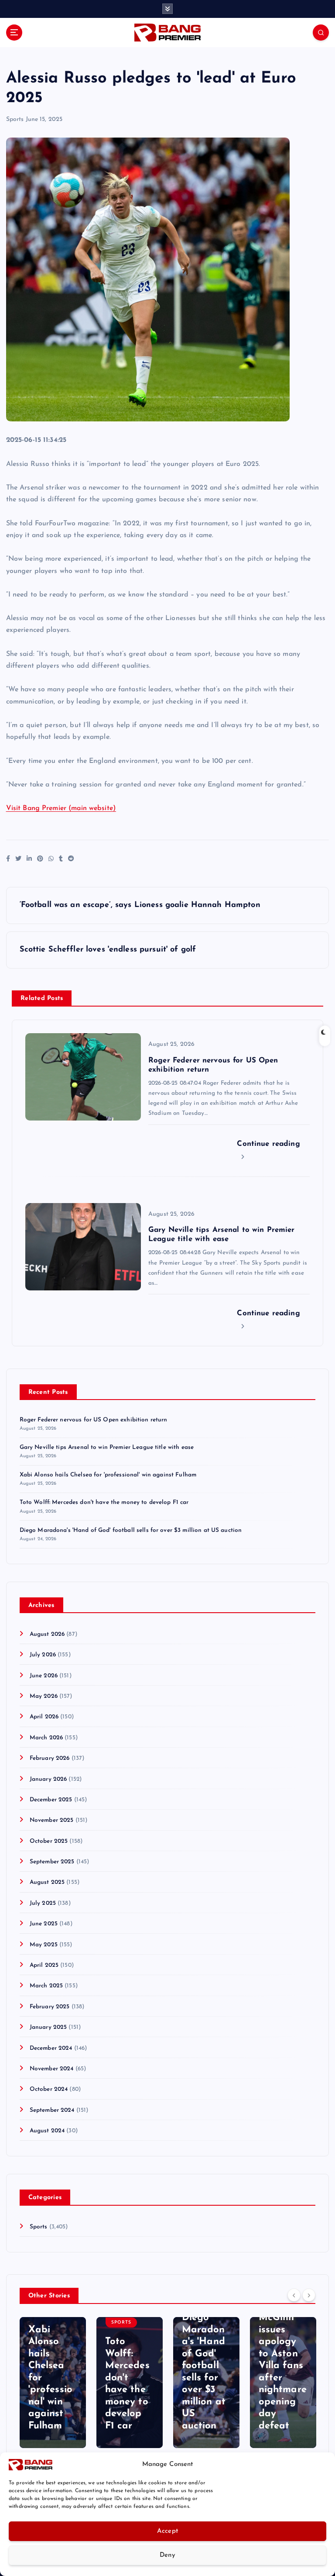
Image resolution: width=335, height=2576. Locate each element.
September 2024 (52, 2110)
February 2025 (50, 2007)
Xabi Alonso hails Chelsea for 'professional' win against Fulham (108, 1475)
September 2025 (52, 1862)
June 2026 (44, 1676)
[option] (53, 2383)
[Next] (309, 2295)
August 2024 (47, 2131)
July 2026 (43, 1655)
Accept (168, 2531)
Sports (15, 119)
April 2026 (44, 1717)
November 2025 (52, 1820)
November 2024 (52, 2069)
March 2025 (46, 1986)
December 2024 (51, 2048)
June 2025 (44, 1924)
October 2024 (49, 2089)
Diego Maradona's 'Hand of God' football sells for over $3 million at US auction (131, 1530)
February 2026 (50, 1758)
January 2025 (48, 2027)
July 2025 (43, 1903)
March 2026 (46, 1738)
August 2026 (47, 1634)
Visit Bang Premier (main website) (61, 808)
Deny (167, 2555)
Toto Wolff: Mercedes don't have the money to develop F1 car (104, 1502)
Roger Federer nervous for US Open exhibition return (94, 1420)
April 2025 (44, 1965)
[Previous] (294, 2295)
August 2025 (47, 1882)
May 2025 (44, 1945)
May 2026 (44, 1696)
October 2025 (49, 1841)
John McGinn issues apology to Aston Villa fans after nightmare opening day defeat (283, 2366)
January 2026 (48, 1779)
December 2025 (51, 1800)
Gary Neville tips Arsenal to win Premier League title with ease (107, 1447)
